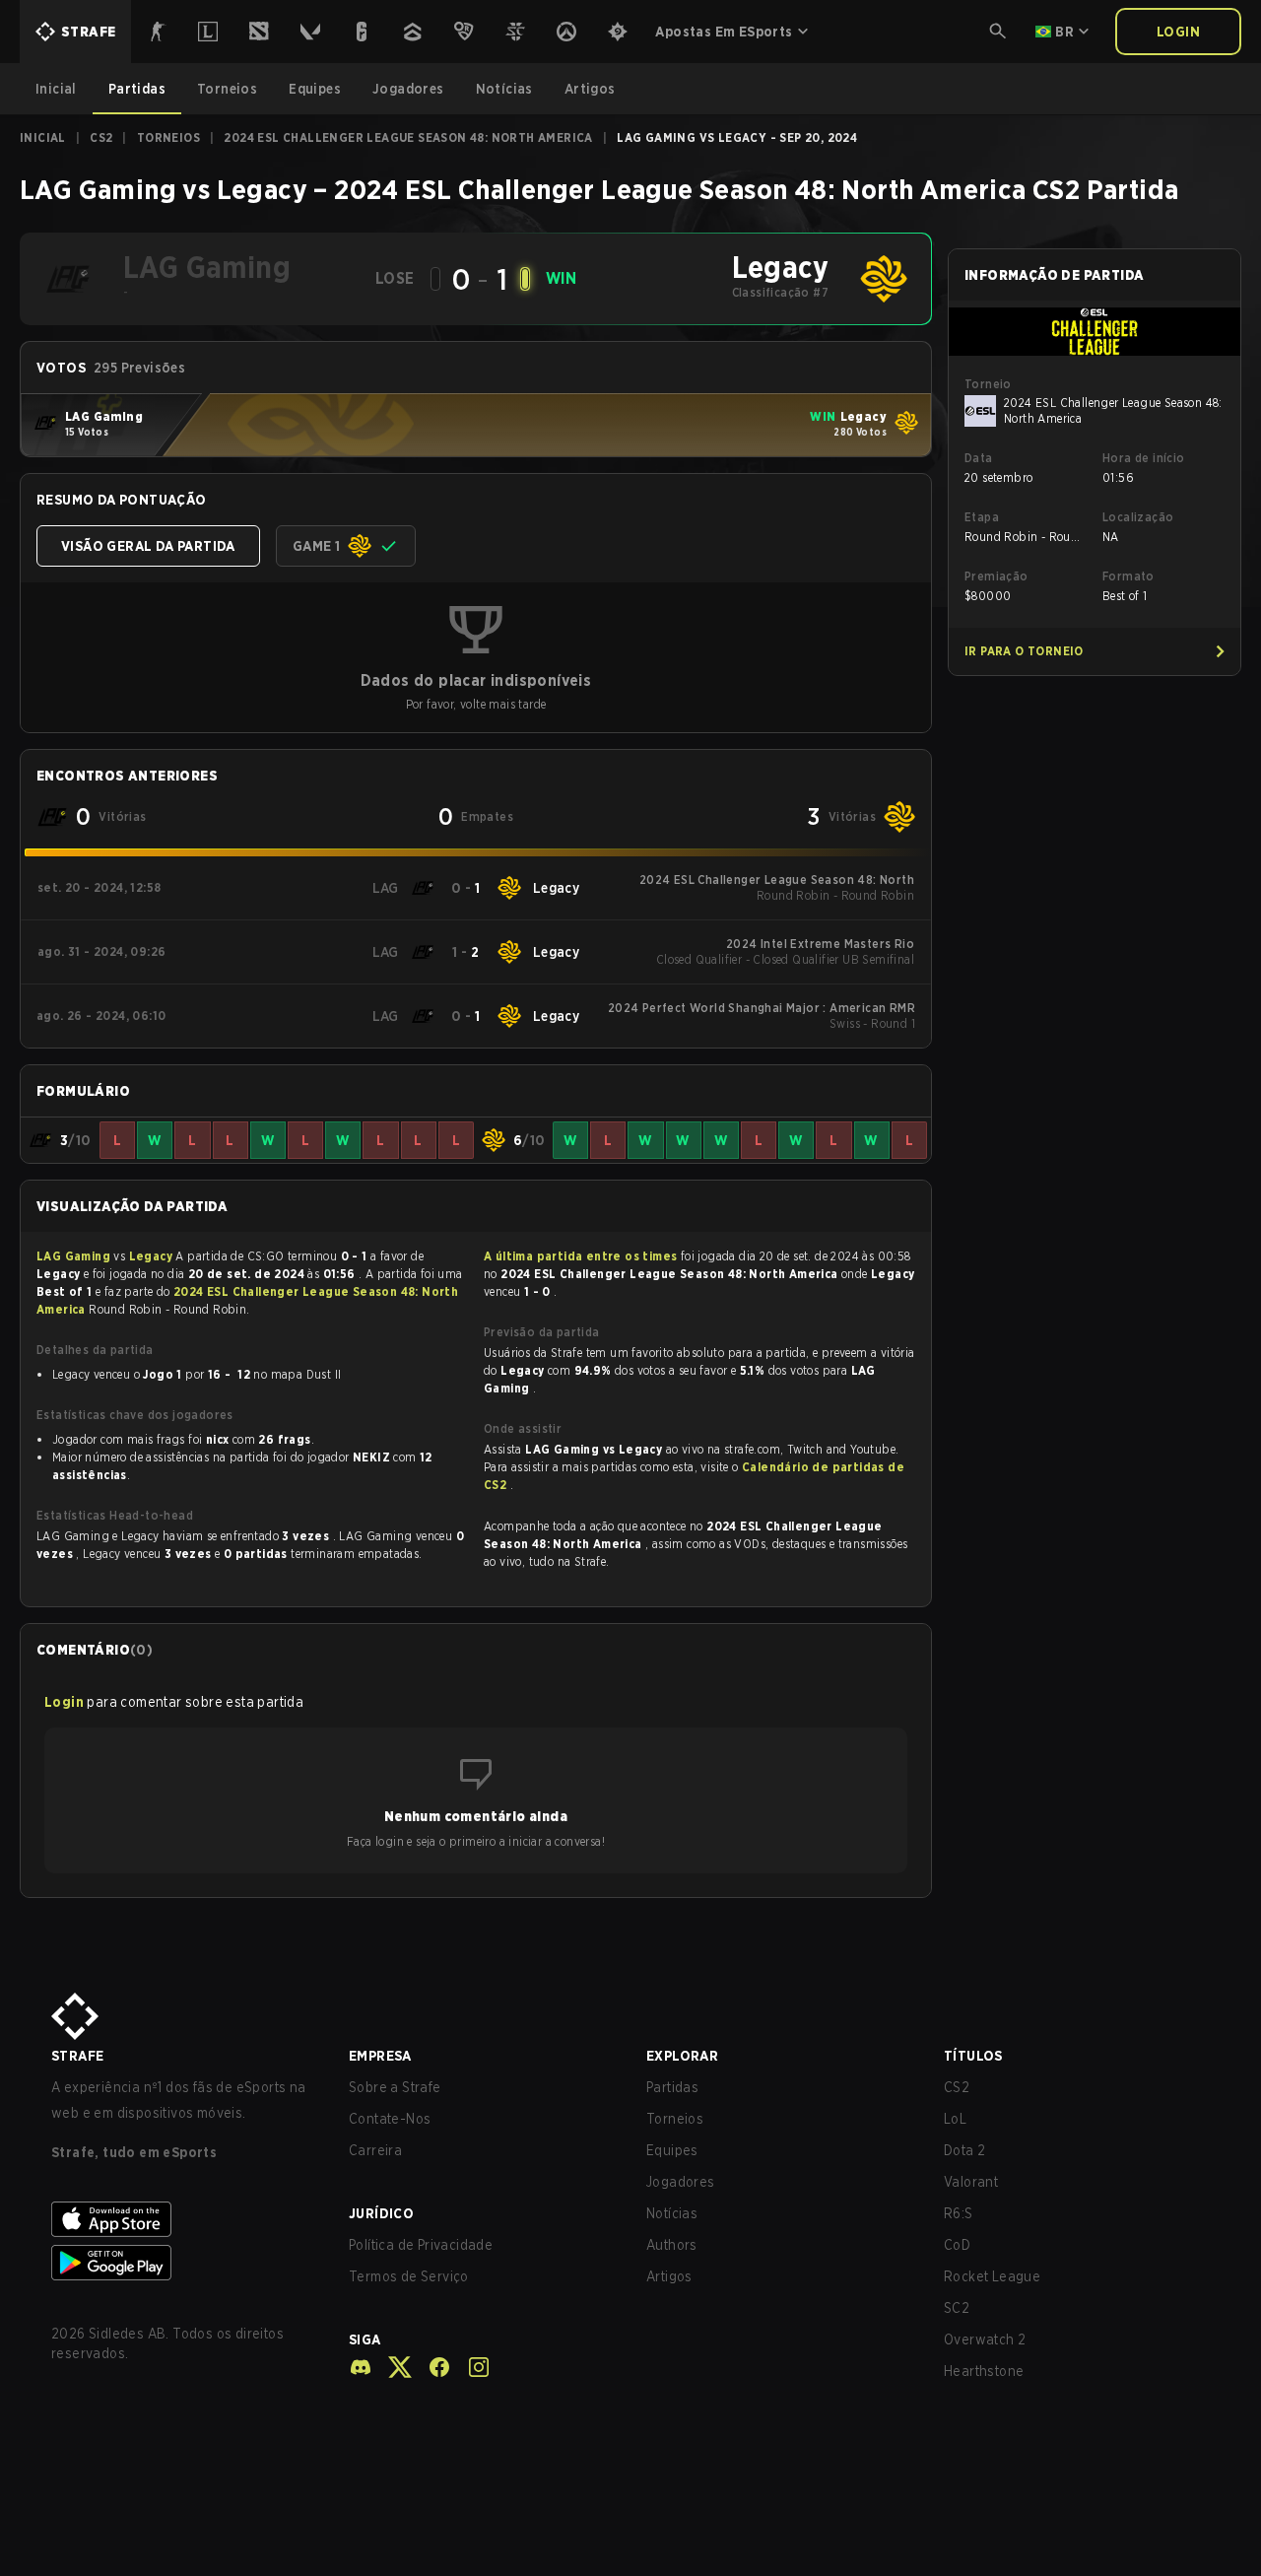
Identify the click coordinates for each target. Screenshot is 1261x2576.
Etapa (982, 517)
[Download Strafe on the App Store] (184, 2219)
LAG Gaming (75, 1256)
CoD (957, 2245)
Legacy (153, 1256)
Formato (1128, 576)
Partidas (672, 2087)
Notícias (672, 2213)
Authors (672, 2245)
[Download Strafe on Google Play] (184, 2263)
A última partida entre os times (580, 1256)
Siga (365, 2339)
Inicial (43, 137)
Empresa (380, 2056)
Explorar (682, 2056)
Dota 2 (964, 2150)
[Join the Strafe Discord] (361, 2367)
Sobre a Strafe (395, 2087)
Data (979, 458)
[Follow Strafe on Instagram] (471, 2367)
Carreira (375, 2150)
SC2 (957, 2308)
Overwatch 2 (985, 2339)
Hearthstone (984, 2371)
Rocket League (992, 2276)
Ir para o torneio (1024, 651)
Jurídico (381, 2213)
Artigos (669, 2276)
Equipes (672, 2150)
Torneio (988, 384)
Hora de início (1144, 458)
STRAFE (77, 2056)
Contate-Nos (390, 2119)
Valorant (971, 2182)
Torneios (168, 137)
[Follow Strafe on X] (392, 2367)
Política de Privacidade (421, 2245)
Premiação (996, 576)
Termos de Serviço (409, 2276)
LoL (955, 2119)
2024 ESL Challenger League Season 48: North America (408, 137)
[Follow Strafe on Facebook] (431, 2367)
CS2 (101, 137)
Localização (1138, 517)
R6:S (959, 2213)
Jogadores (681, 2182)
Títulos (973, 2056)
